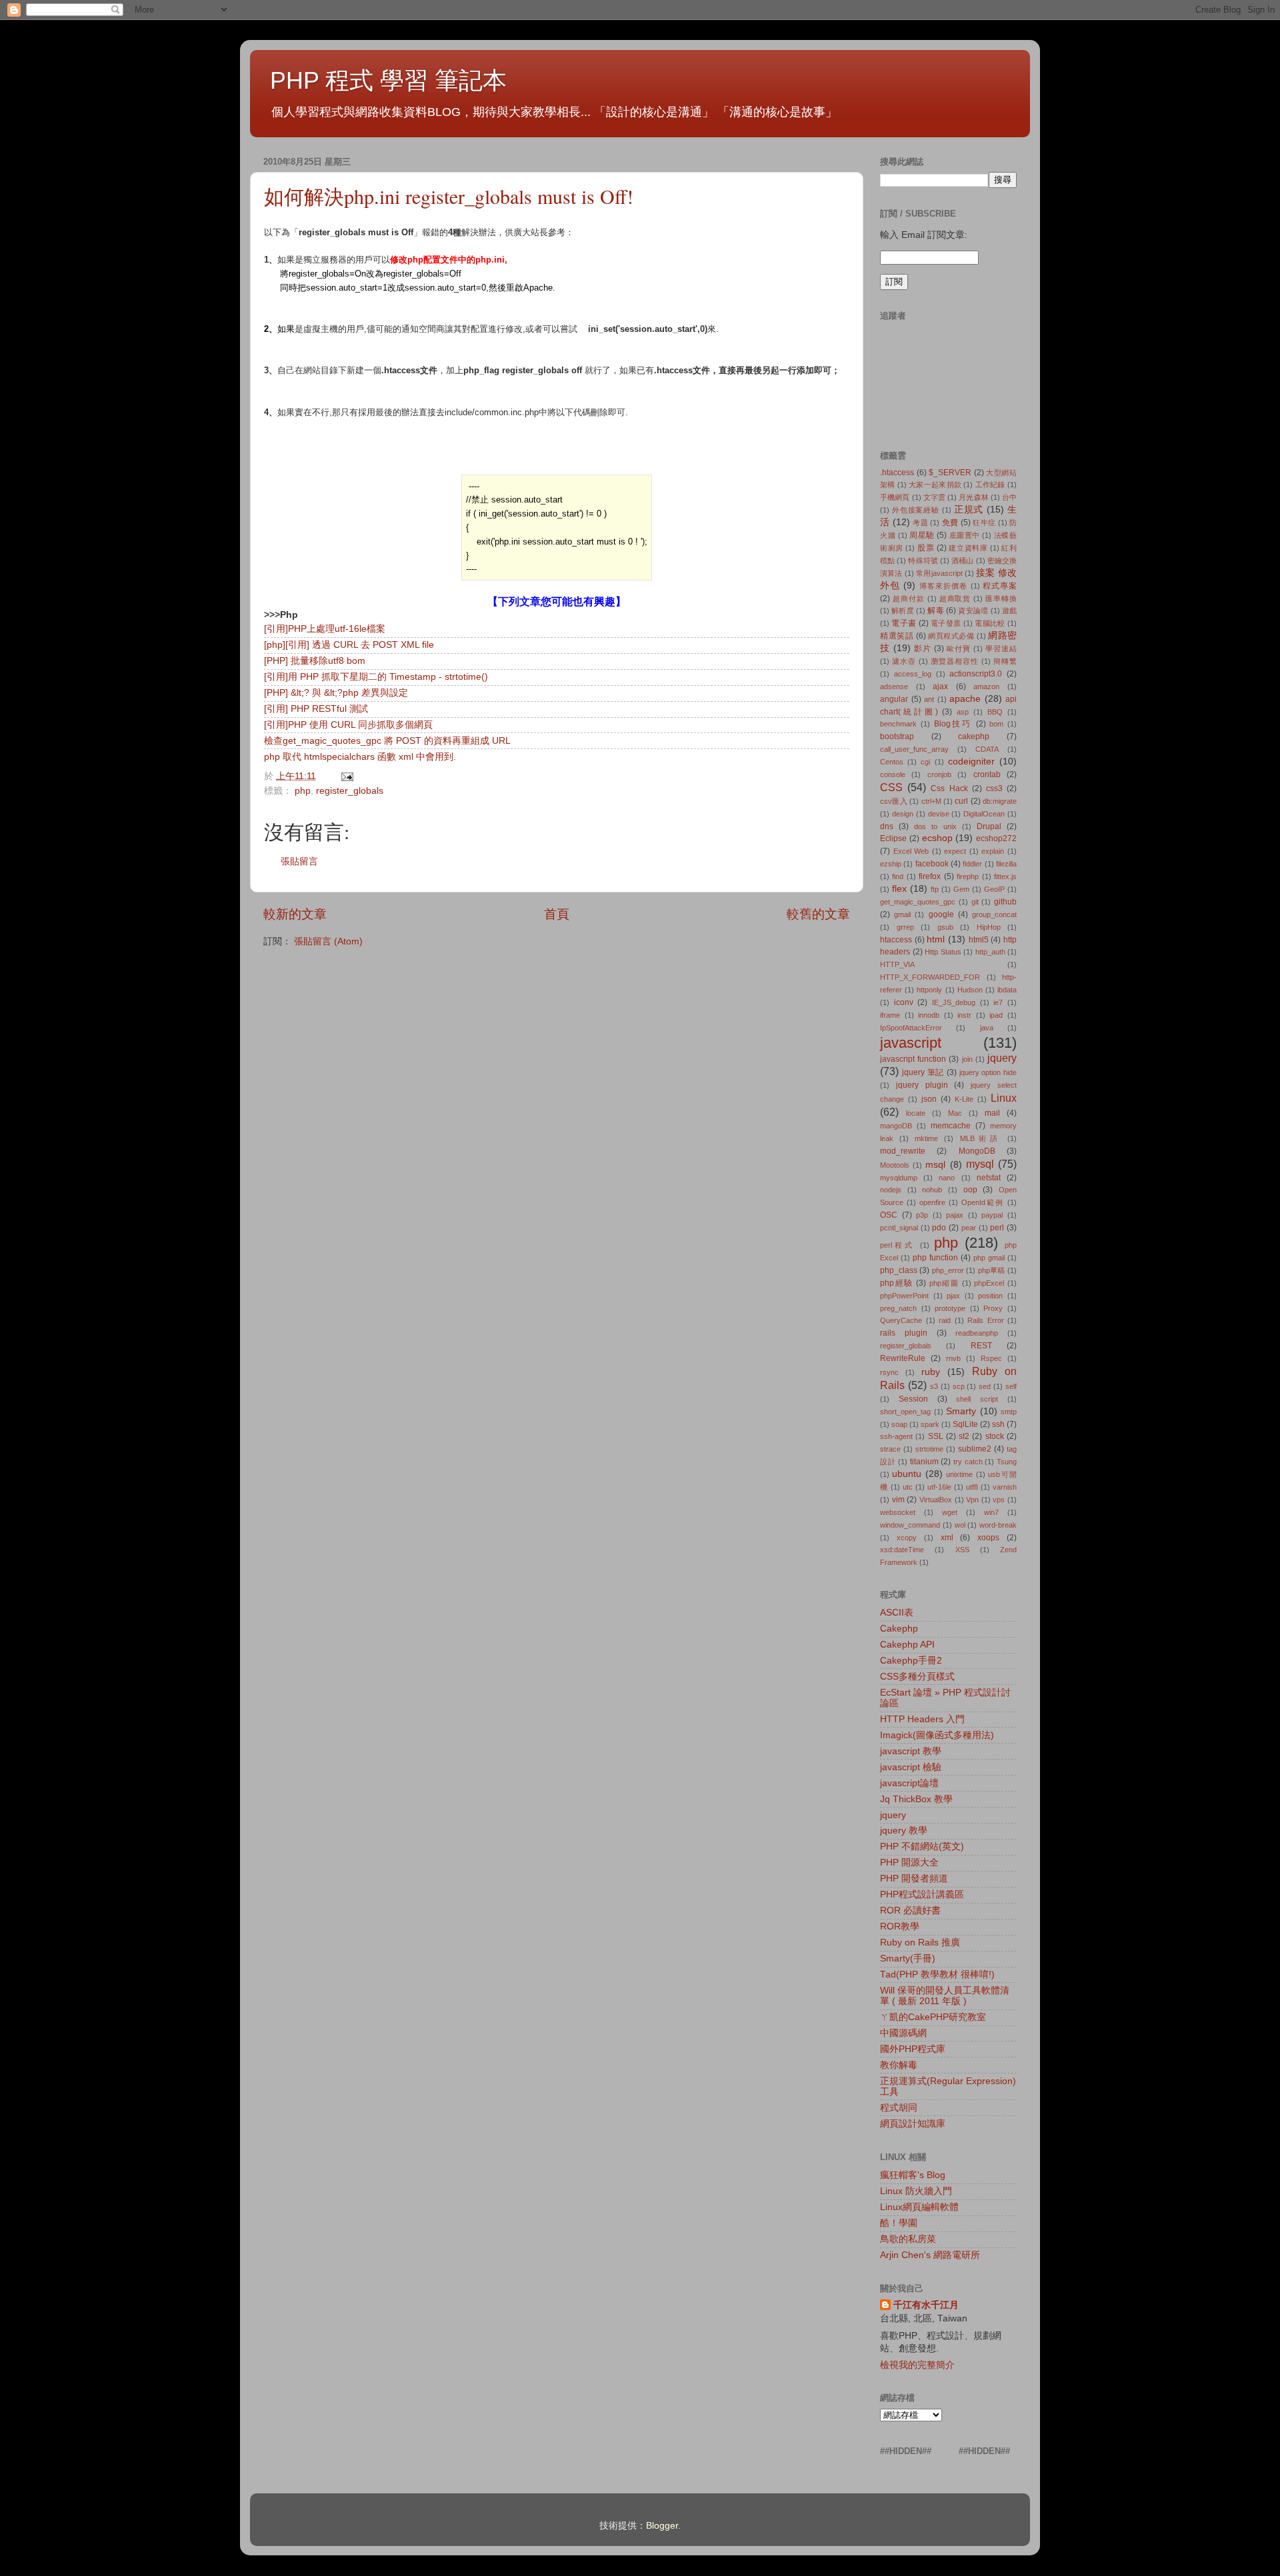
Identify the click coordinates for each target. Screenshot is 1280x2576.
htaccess (896, 940)
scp (959, 1386)
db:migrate (1000, 801)
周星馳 (922, 535)
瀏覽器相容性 (955, 661)
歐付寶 (959, 648)
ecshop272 (996, 838)
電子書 (904, 623)
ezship (891, 864)
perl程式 (897, 1245)
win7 (991, 1512)
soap (899, 1424)
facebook (932, 864)
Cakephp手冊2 (911, 1661)
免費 (950, 523)
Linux (1004, 1098)
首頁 (557, 914)
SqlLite (965, 1424)
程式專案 (1000, 586)
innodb (929, 1015)
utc (908, 1487)
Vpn (972, 1500)
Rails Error (986, 1320)
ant (929, 699)
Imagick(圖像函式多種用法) (937, 1735)
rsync (889, 1372)
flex (899, 889)
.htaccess (897, 473)
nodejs (891, 1190)
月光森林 (973, 497)
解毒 (935, 611)
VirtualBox (936, 1500)
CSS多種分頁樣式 (917, 1677)
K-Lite (964, 1099)
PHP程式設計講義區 (922, 1895)
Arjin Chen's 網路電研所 (930, 2255)
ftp (935, 889)
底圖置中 (965, 535)
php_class (899, 1270)
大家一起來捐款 (935, 485)
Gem (961, 889)
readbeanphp (977, 1333)
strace (890, 1449)
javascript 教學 (911, 1751)
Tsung (1007, 1462)
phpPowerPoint (904, 1296)
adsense (894, 686)
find (898, 876)
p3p (922, 1215)
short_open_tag (905, 1412)
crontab (987, 774)
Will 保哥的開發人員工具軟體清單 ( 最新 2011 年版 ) (945, 1996)
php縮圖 (944, 1283)
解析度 (903, 611)
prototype (950, 1308)
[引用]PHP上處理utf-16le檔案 (325, 629)
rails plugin (904, 1333)
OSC (889, 1215)
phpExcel (989, 1283)
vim (898, 1500)
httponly (929, 990)
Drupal (989, 826)
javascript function (913, 1059)
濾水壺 (904, 661)
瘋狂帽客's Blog (913, 2175)
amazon (986, 686)
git (975, 902)
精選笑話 (897, 636)
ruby (931, 1372)
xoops (988, 1538)
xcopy (907, 1538)
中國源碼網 (903, 2033)
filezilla (1006, 864)
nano (947, 1178)
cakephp (974, 736)
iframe (890, 1015)
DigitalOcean (984, 814)
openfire (932, 1202)
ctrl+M (931, 801)
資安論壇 (973, 611)
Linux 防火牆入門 (916, 2191)
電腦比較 (990, 623)
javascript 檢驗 (911, 1767)
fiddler (972, 864)
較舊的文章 (818, 914)
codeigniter (971, 761)
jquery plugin (922, 1085)
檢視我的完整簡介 (917, 2365)
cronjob (939, 774)
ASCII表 (897, 1613)
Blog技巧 (953, 724)
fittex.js (1005, 876)
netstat (989, 1178)
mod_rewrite (903, 1151)
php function (935, 1258)
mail (992, 1113)
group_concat (994, 914)
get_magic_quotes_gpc (918, 902)
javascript (911, 1043)
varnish (1005, 1487)
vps (999, 1500)
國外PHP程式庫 (913, 2049)
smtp (1009, 1412)
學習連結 (1001, 648)
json (929, 1099)
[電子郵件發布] (345, 776)
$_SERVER (950, 473)
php (303, 791)
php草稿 (992, 1270)
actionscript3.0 (976, 674)
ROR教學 (900, 1927)
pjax (953, 1296)
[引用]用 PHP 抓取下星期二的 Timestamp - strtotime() (376, 677)
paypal (992, 1215)
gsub (945, 927)
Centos (892, 762)
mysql (980, 1164)
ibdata (1007, 990)
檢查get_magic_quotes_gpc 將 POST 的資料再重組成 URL (387, 741)
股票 (926, 548)
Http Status (943, 952)
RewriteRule (903, 1358)
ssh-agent (896, 1436)
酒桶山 (962, 561)
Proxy (993, 1308)
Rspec (991, 1358)
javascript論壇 (909, 1783)
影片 (923, 648)
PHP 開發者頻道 (914, 1879)
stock (995, 1436)
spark (930, 1424)
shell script (977, 1399)
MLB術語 (981, 1138)
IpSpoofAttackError (911, 1028)
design (903, 814)
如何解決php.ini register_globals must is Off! (449, 196)
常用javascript (939, 573)
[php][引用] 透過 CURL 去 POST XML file (349, 645)
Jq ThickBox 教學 (916, 1799)
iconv (904, 1002)
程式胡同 (899, 2108)
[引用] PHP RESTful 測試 (316, 709)
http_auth (990, 952)
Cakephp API (907, 1645)
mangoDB (896, 1126)
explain (993, 851)
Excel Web (911, 851)
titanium (924, 1462)
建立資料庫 (968, 548)
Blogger (662, 2526)
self (1011, 1386)
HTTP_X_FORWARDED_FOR (930, 977)
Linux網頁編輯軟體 (919, 2207)
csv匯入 (894, 801)
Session (913, 1399)
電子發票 (946, 623)
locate (916, 1113)
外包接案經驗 (916, 510)
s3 (934, 1386)
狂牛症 (984, 523)
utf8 (972, 1487)
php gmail (989, 1258)
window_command (910, 1525)
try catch (968, 1462)
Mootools (895, 1165)
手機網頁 (895, 497)
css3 (994, 788)
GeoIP (994, 889)
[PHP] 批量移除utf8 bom (315, 661)
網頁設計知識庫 (913, 2124)
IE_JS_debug (954, 1002)
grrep (905, 927)
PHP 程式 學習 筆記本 (388, 80)
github (1005, 902)
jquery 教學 (904, 1831)
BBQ (995, 712)
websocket (898, 1512)
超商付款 (909, 599)
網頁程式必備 (951, 636)
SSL (936, 1436)
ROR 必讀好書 (910, 1911)
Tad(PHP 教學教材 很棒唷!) (937, 1974)
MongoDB (977, 1151)
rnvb (953, 1358)
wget (950, 1512)
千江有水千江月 (926, 2305)
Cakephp (899, 1629)
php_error (948, 1270)
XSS (962, 1550)
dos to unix (935, 826)
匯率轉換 (1001, 599)
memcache (951, 1126)
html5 (979, 940)
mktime (926, 1138)
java (987, 1028)
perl (997, 1228)
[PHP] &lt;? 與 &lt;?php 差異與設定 (336, 693)
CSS (891, 787)
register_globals (350, 791)
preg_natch (898, 1308)
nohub (932, 1190)
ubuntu (907, 1474)
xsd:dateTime (902, 1550)
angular (894, 699)
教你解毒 (899, 2065)
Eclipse (893, 838)
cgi (925, 762)
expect (955, 851)
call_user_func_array (914, 749)
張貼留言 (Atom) (328, 941)
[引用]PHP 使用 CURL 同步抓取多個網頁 (348, 725)
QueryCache (901, 1320)
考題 (920, 523)
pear (969, 1228)
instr (964, 1015)
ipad (996, 1015)
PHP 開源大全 (909, 1863)
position (990, 1296)
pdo (939, 1228)
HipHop (989, 927)
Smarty (961, 1411)
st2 (964, 1436)
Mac (955, 1113)
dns (887, 826)
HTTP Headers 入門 (922, 1719)
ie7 (998, 1002)
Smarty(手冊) (908, 1958)
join (967, 1059)
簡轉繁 (1005, 661)
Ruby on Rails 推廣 (920, 1942)
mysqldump (899, 1178)
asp (963, 712)
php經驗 (897, 1283)
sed (985, 1386)
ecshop (937, 838)
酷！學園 (899, 2223)
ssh (998, 1424)
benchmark (898, 724)
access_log (913, 674)
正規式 (969, 510)
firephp (968, 876)
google (941, 914)
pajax (955, 1215)
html (936, 939)
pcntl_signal (899, 1228)
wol (960, 1525)
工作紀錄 (990, 485)
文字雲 (934, 497)
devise (939, 814)
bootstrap (897, 736)
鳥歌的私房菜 (908, 2239)
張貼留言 (299, 861)
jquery (1002, 1058)
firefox (930, 876)
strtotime (929, 1449)
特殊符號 (923, 561)
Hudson (970, 990)
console (893, 774)
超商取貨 (955, 599)
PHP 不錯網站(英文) (922, 1847)
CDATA (987, 749)
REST (981, 1346)
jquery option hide (988, 1072)
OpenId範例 (983, 1202)
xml (947, 1538)
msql (935, 1165)
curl (961, 801)
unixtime (959, 1474)
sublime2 (975, 1449)
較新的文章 (295, 914)
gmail (902, 914)
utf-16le (939, 1487)
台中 (1009, 497)
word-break (998, 1525)
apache (965, 699)
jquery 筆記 (923, 1072)
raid (945, 1320)
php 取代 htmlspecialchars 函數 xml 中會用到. (360, 757)
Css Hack (949, 788)
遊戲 (1009, 611)
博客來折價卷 (944, 586)
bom (996, 724)
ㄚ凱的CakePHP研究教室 (933, 2017)
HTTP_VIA (897, 964)
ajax (940, 686)
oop (970, 1190)
